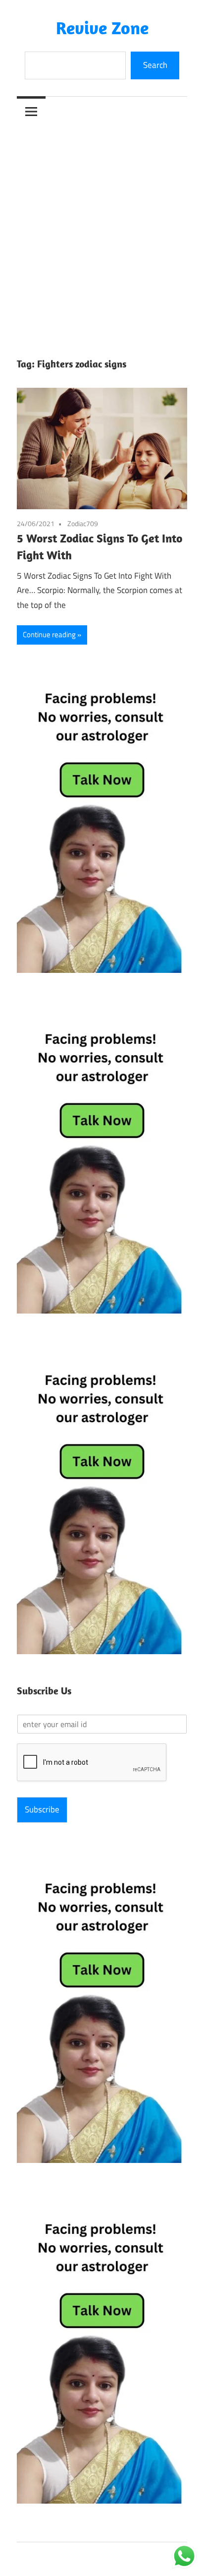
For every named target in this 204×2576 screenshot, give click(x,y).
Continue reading (49, 634)
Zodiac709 (83, 523)
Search (155, 65)
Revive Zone (102, 28)
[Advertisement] (102, 233)
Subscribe (42, 1809)
